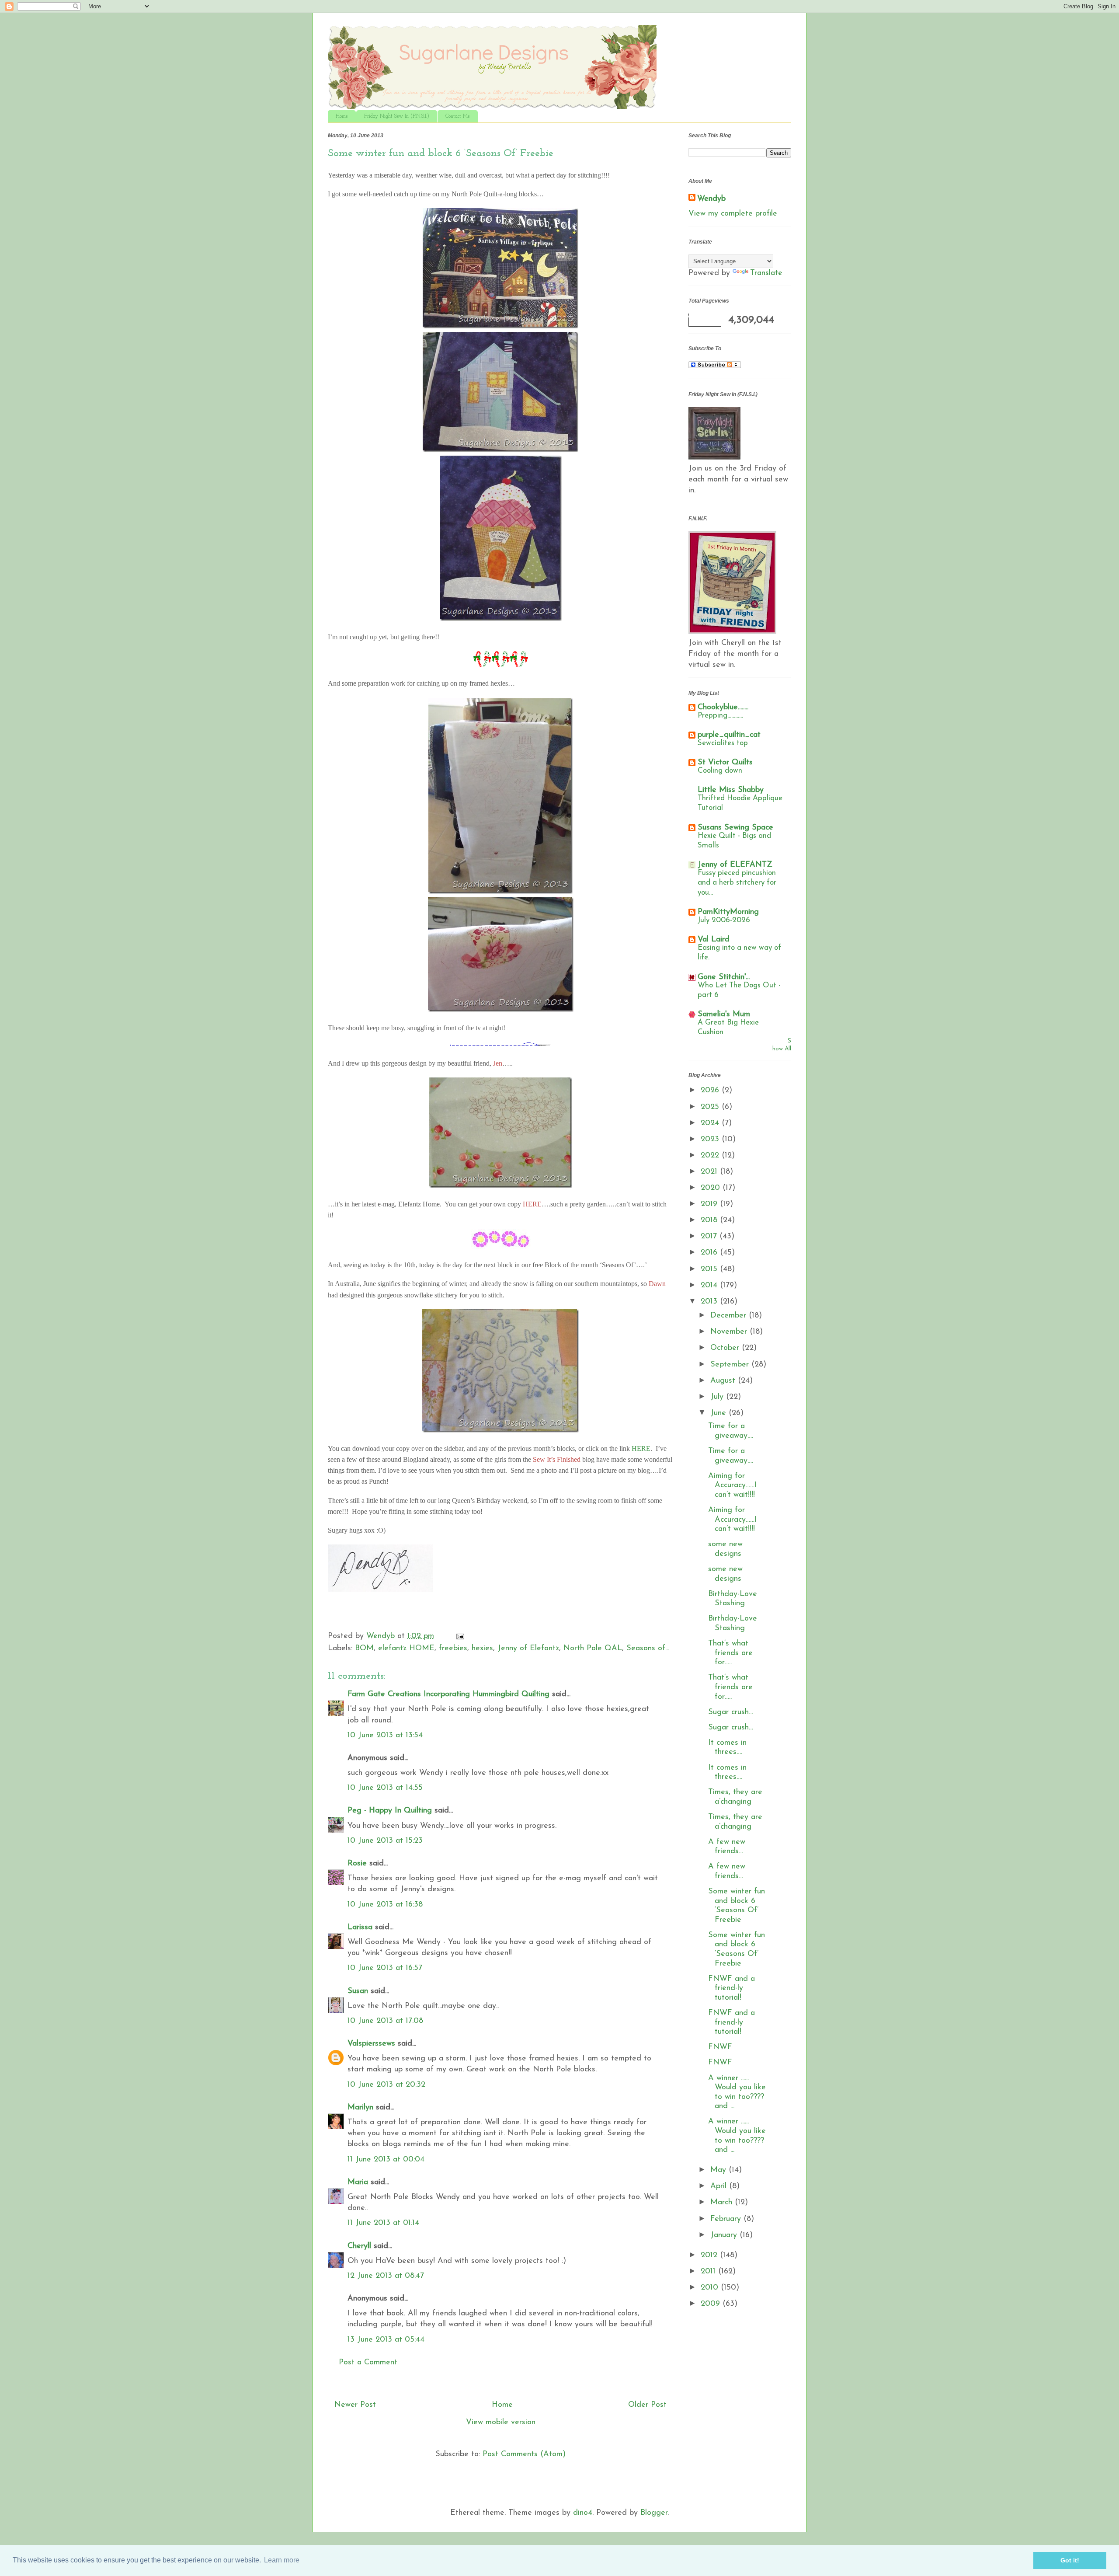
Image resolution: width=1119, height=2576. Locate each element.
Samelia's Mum (724, 1014)
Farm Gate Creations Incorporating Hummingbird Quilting (448, 1694)
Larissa (360, 1928)
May (719, 2170)
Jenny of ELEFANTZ (735, 865)
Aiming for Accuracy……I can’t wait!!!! (733, 1486)
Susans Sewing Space (735, 828)
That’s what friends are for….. (730, 1653)
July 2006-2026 (724, 920)
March (723, 2203)
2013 (710, 1302)
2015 (710, 1269)
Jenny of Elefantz (528, 1649)
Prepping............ (720, 716)
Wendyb (711, 199)
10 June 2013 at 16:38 (385, 1905)
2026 (711, 1091)
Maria (358, 2182)
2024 (711, 1123)
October (726, 1348)
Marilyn (360, 2108)
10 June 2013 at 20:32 (386, 2085)
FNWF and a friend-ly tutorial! (732, 1989)
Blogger (654, 2513)
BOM (364, 1649)
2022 (711, 1156)
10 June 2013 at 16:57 (385, 1968)
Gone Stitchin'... (724, 977)
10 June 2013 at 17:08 (385, 2021)
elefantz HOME (406, 1649)
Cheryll (359, 2246)
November (730, 1332)
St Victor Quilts (725, 763)
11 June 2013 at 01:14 (383, 2223)
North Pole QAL (593, 1649)
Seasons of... (648, 1649)
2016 (710, 1253)
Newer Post (355, 2405)
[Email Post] (460, 1636)
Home (342, 116)
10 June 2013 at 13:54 (385, 1736)
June (719, 1413)
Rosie (357, 1864)
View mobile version (501, 2423)
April (720, 2186)
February (727, 2219)
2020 (712, 1188)
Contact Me (458, 116)
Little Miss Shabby (731, 790)
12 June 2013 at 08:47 (386, 2276)
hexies (482, 1649)
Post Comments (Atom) (524, 2454)
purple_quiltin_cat (729, 735)
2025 (711, 1107)
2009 (712, 2304)
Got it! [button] (1070, 2560)
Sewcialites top (723, 743)
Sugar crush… (731, 1712)
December (730, 1316)
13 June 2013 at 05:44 (386, 2340)
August (724, 1381)
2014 (710, 1286)
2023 (711, 1140)
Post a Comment (368, 2363)
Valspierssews (371, 2044)
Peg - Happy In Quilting (390, 1811)
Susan (358, 1991)
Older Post (647, 2405)
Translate (766, 273)
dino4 (583, 2513)
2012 (710, 2255)
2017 (710, 1237)
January (725, 2235)
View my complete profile (733, 214)
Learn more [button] (282, 2560)
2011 (709, 2272)
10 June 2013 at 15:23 (385, 1841)
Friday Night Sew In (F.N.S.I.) (397, 116)
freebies (453, 1649)
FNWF (720, 2047)
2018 (710, 1220)
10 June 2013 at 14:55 (385, 1788)
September (731, 1365)
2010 (711, 2288)
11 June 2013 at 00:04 (386, 2160)
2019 (710, 1204)
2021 (710, 1172)
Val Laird (714, 940)
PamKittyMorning (728, 912)
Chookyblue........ (723, 708)
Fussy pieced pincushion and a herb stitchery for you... (737, 883)
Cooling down (720, 771)
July (718, 1397)
